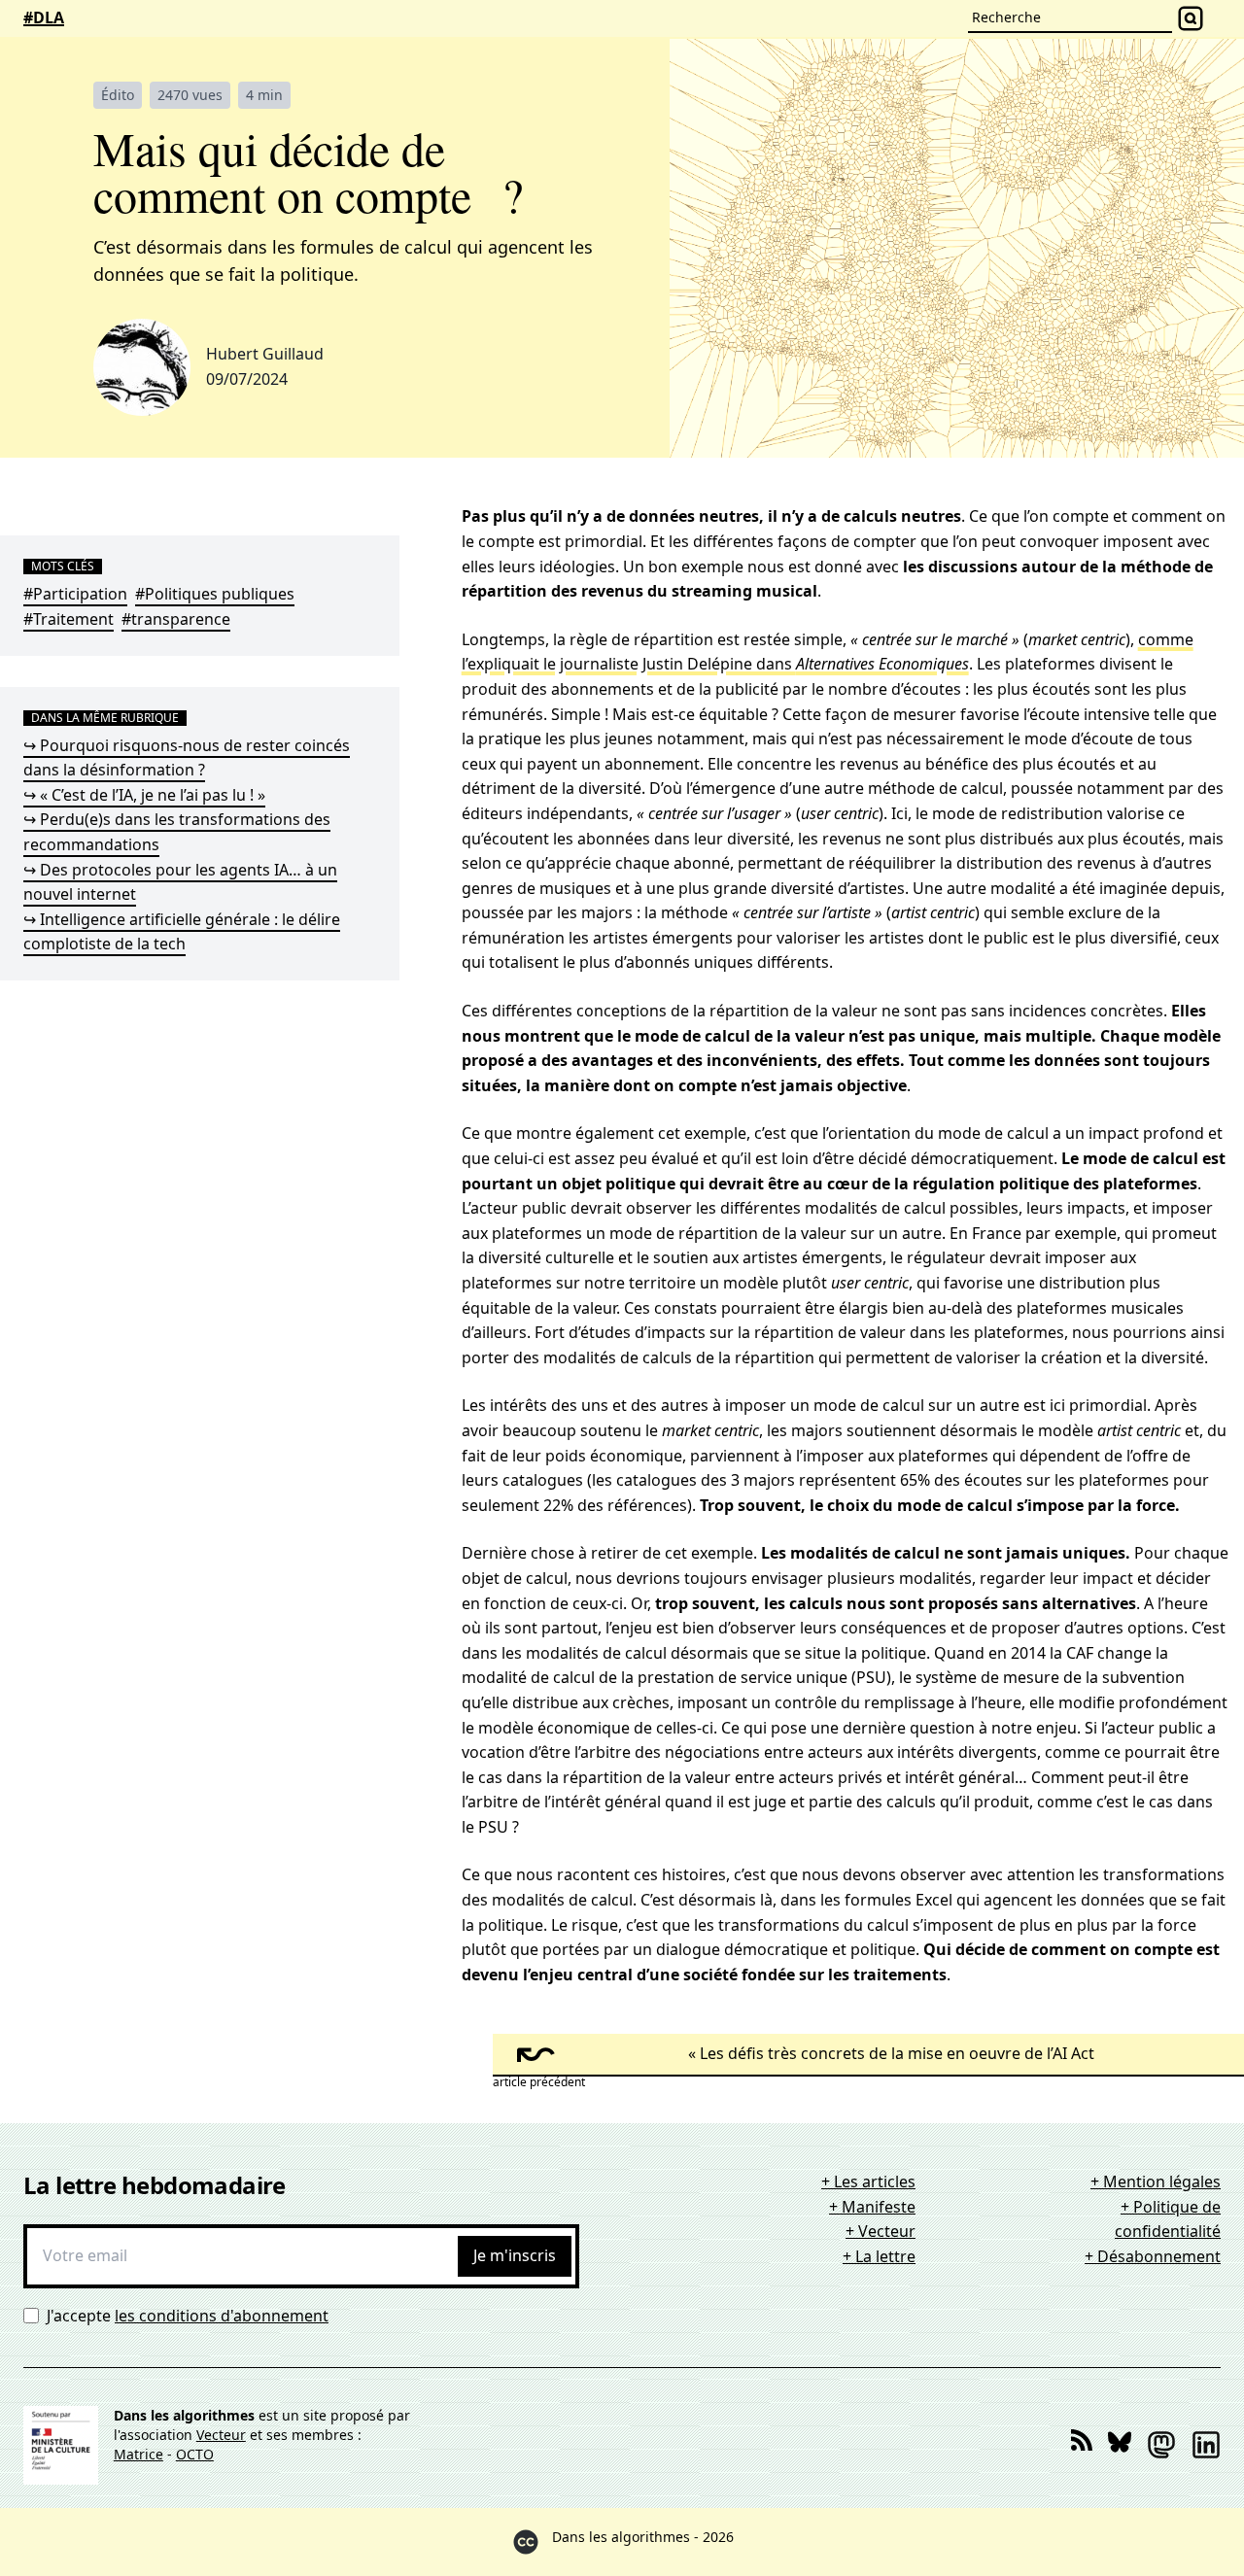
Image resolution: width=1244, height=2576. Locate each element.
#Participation (75, 594)
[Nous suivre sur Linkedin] (1206, 2445)
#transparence (176, 619)
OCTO (195, 2454)
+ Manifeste (872, 2207)
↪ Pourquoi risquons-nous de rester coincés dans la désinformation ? (187, 758)
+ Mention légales (1156, 2181)
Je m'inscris (515, 2255)
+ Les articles (868, 2181)
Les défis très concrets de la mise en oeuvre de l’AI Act (897, 2053)
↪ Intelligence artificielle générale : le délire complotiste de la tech (182, 932)
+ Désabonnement (1153, 2256)
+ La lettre (879, 2256)
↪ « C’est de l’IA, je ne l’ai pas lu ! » (144, 795)
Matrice (138, 2454)
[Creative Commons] (526, 2542)
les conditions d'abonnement (222, 2316)
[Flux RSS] (1082, 2445)
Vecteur (221, 2435)
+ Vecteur (881, 2231)
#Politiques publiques (215, 594)
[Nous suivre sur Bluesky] (1120, 2445)
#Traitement (69, 619)
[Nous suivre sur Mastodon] (1161, 2445)
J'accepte (188, 2316)
